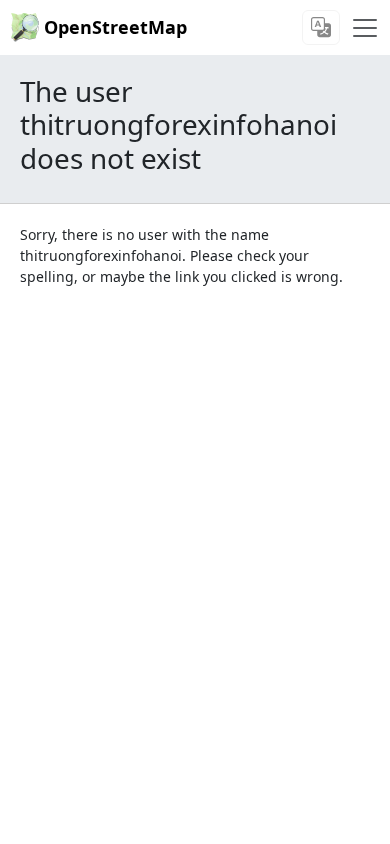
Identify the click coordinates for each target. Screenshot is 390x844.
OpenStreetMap (115, 27)
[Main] (365, 28)
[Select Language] (321, 27)
